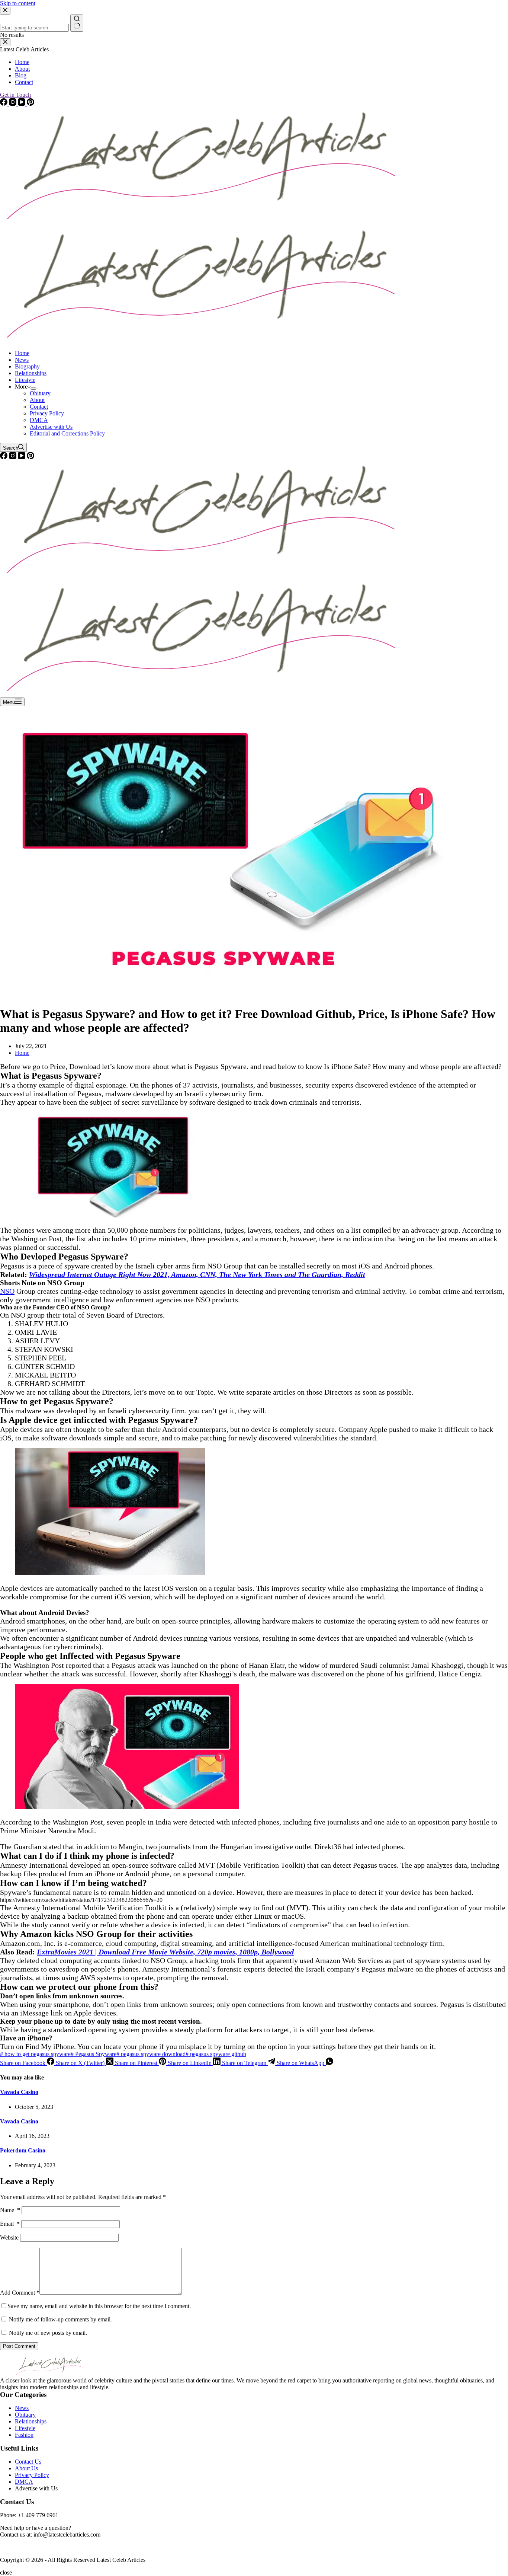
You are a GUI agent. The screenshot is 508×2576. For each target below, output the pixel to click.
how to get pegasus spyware (35, 2054)
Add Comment (20, 2293)
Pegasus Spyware (94, 2054)
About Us (26, 2468)
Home (22, 353)
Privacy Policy (47, 413)
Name (10, 2210)
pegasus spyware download (151, 2054)
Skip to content (18, 3)
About (37, 400)
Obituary (40, 393)
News (22, 360)
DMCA (39, 420)
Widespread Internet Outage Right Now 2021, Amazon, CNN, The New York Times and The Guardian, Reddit (197, 1274)
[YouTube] (22, 457)
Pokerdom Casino (23, 2150)
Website (9, 2237)
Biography (27, 366)
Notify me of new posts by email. (48, 2333)
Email (10, 2224)
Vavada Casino (19, 2092)
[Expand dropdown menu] (33, 389)
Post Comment (19, 2346)
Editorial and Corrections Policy (67, 433)
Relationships (31, 373)
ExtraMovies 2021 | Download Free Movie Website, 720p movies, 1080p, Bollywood (165, 1952)
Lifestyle (25, 380)
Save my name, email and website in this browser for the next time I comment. (99, 2306)
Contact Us (28, 2462)
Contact (39, 407)
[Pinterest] (30, 457)
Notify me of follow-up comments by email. (60, 2319)
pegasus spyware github (216, 2054)
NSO (7, 1291)
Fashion (24, 2435)
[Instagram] (13, 457)
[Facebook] (4, 457)
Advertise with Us (51, 427)
